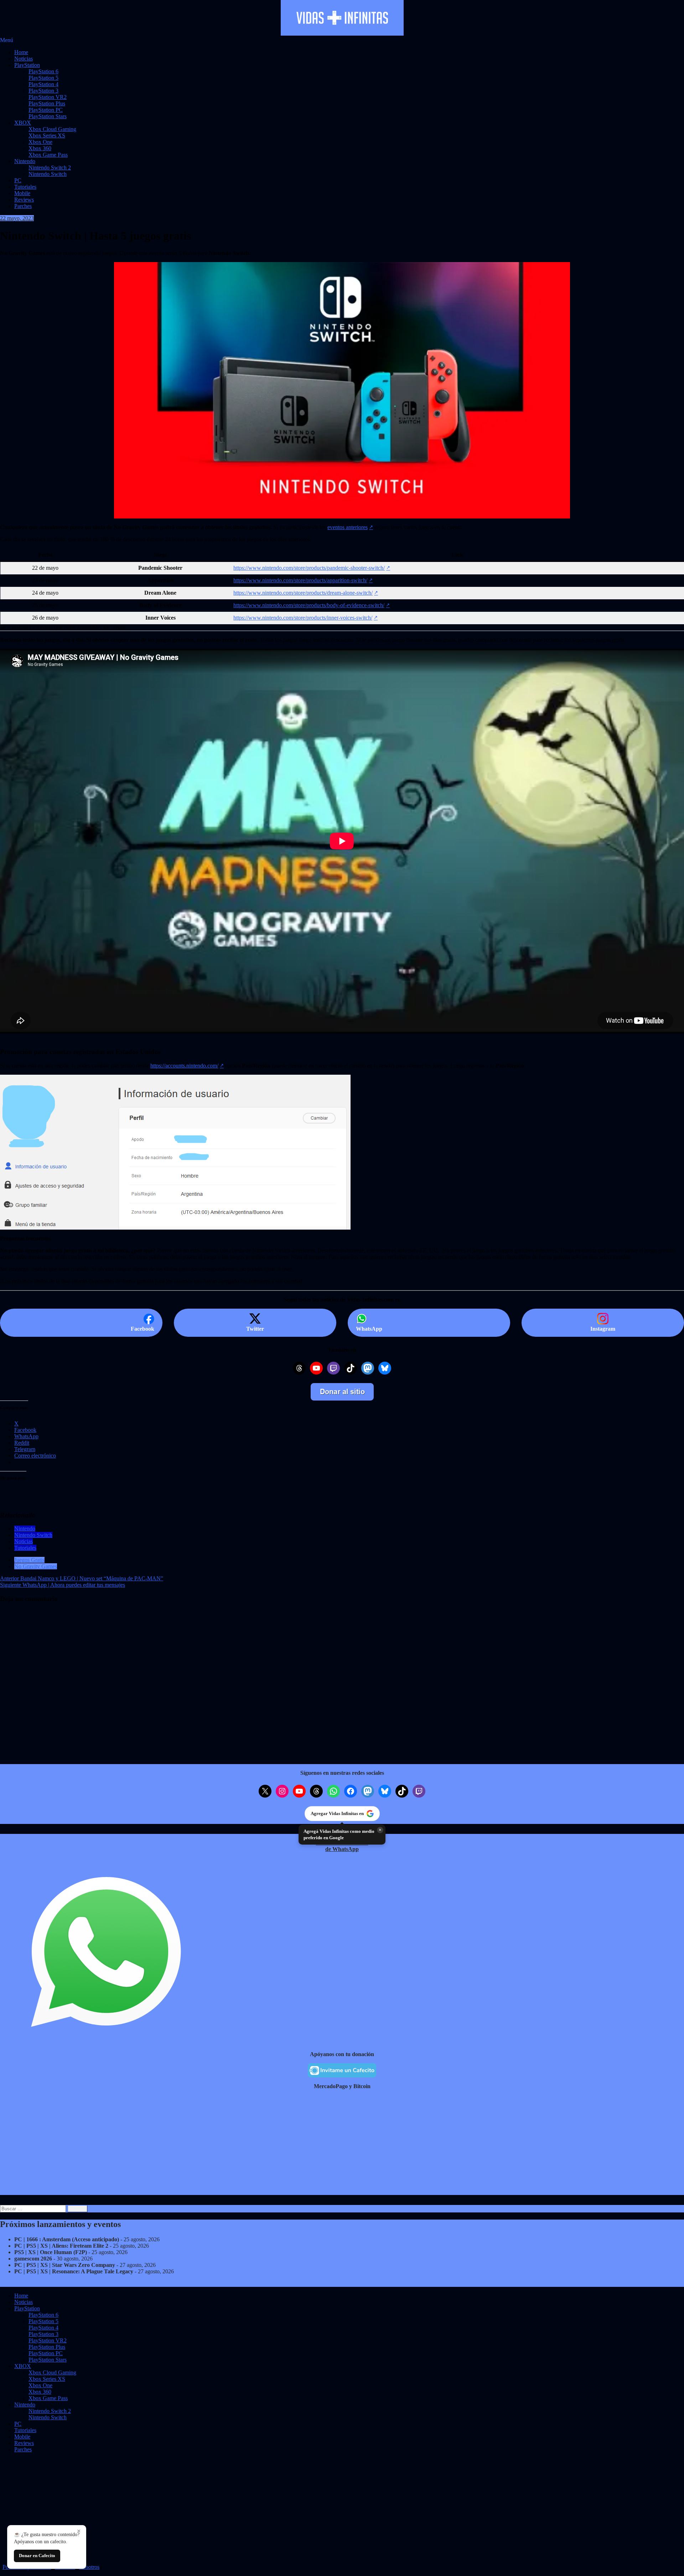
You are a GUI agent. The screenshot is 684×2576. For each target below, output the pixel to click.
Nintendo (25, 161)
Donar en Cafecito (37, 2556)
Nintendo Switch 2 (50, 168)
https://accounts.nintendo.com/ (184, 1066)
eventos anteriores (348, 527)
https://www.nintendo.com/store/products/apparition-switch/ (300, 580)
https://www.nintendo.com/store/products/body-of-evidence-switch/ (309, 605)
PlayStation (27, 65)
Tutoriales (25, 187)
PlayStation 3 (43, 91)
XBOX (23, 123)
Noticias (24, 59)
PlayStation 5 (43, 78)
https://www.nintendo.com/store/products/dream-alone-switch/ (303, 593)
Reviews (24, 200)
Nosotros (89, 2567)
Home (21, 52)
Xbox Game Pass (48, 155)
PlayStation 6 (43, 71)
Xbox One (40, 142)
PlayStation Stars (48, 116)
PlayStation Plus (47, 103)
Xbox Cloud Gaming (52, 129)
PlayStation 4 (43, 84)
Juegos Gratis (29, 1560)
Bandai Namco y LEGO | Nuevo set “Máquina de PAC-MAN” (82, 1578)
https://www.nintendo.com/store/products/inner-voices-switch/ (303, 618)
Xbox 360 (40, 148)
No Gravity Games (36, 1566)
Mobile (22, 193)
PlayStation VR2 (48, 97)
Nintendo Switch (48, 174)
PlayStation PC (46, 110)
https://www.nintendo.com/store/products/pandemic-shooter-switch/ (309, 568)
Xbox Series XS (47, 135)
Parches (23, 206)
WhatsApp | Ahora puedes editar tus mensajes (63, 1585)
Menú (7, 40)
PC (18, 180)
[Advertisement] (214, 2145)
